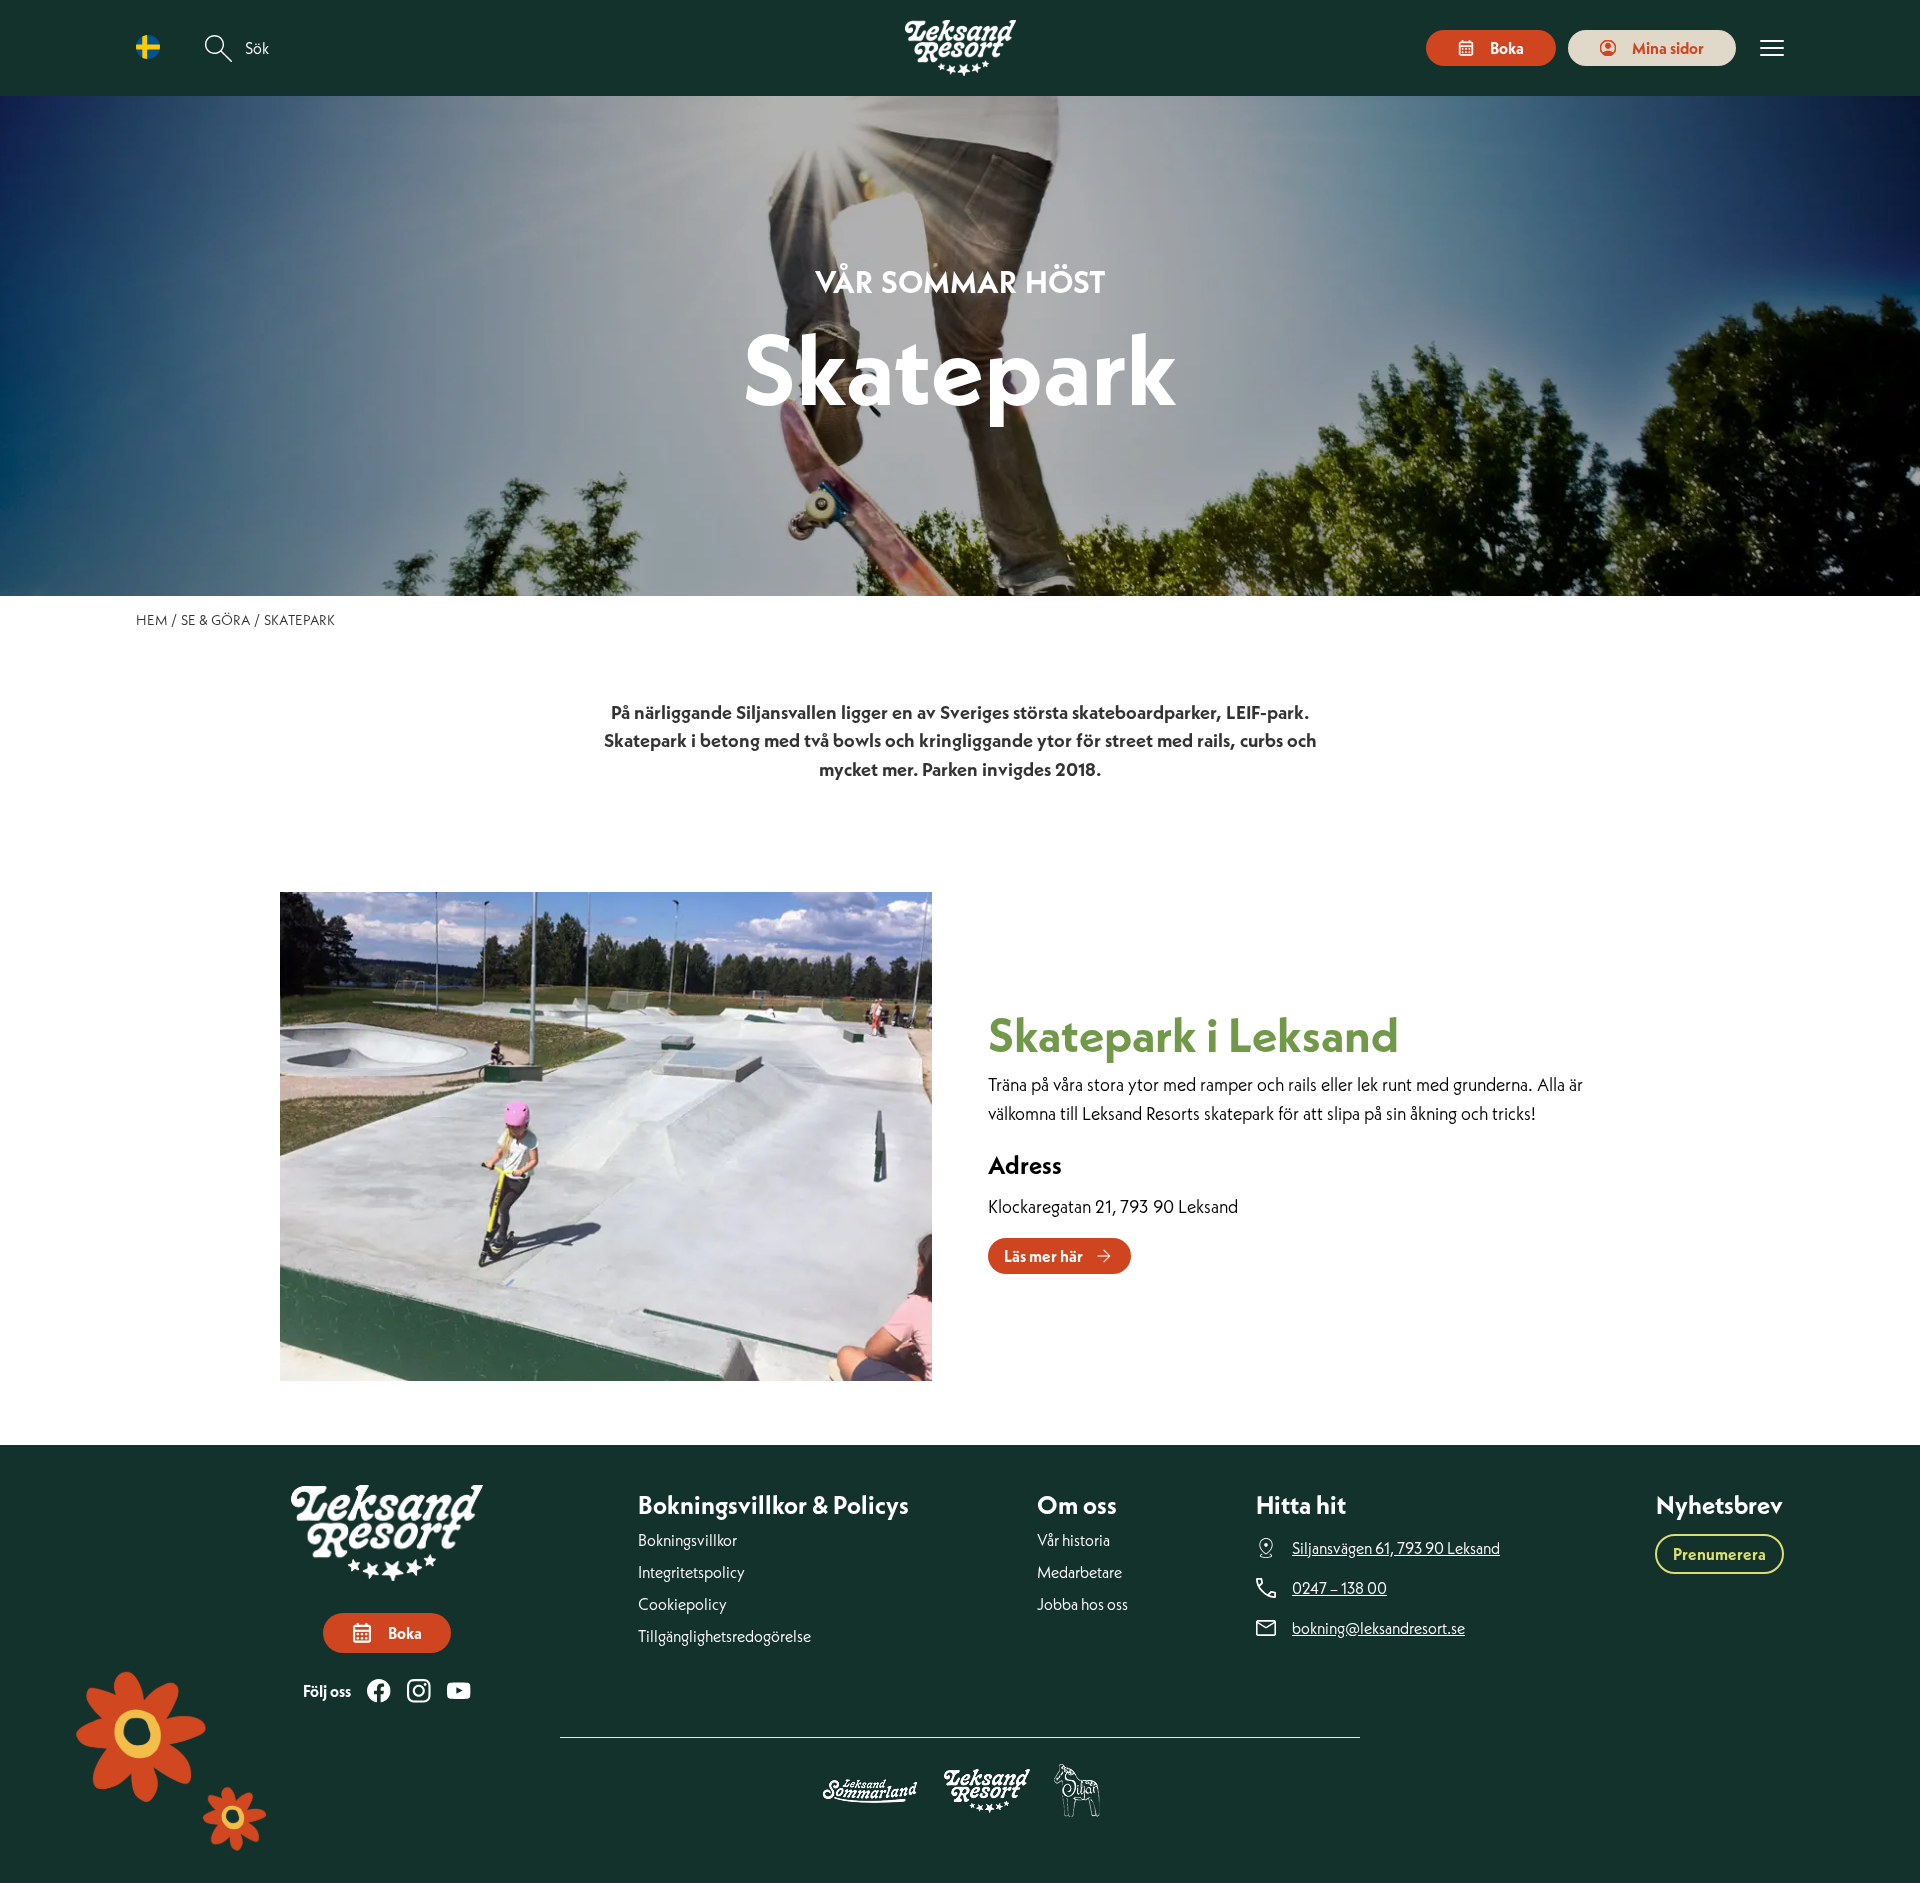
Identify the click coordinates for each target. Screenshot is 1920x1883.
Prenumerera (1719, 1554)
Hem (151, 620)
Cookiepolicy (682, 1604)
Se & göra (215, 620)
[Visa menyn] (1772, 48)
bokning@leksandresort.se (1378, 1628)
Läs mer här (1043, 1256)
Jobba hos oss (1082, 1604)
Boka (1507, 48)
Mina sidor (1668, 48)
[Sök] (219, 48)
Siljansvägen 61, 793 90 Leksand (1396, 1548)
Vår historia (1073, 1540)
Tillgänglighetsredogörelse (724, 1636)
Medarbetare (1079, 1572)
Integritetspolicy (691, 1572)
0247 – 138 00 (1339, 1588)
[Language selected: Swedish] (153, 47)
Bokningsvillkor (687, 1540)
